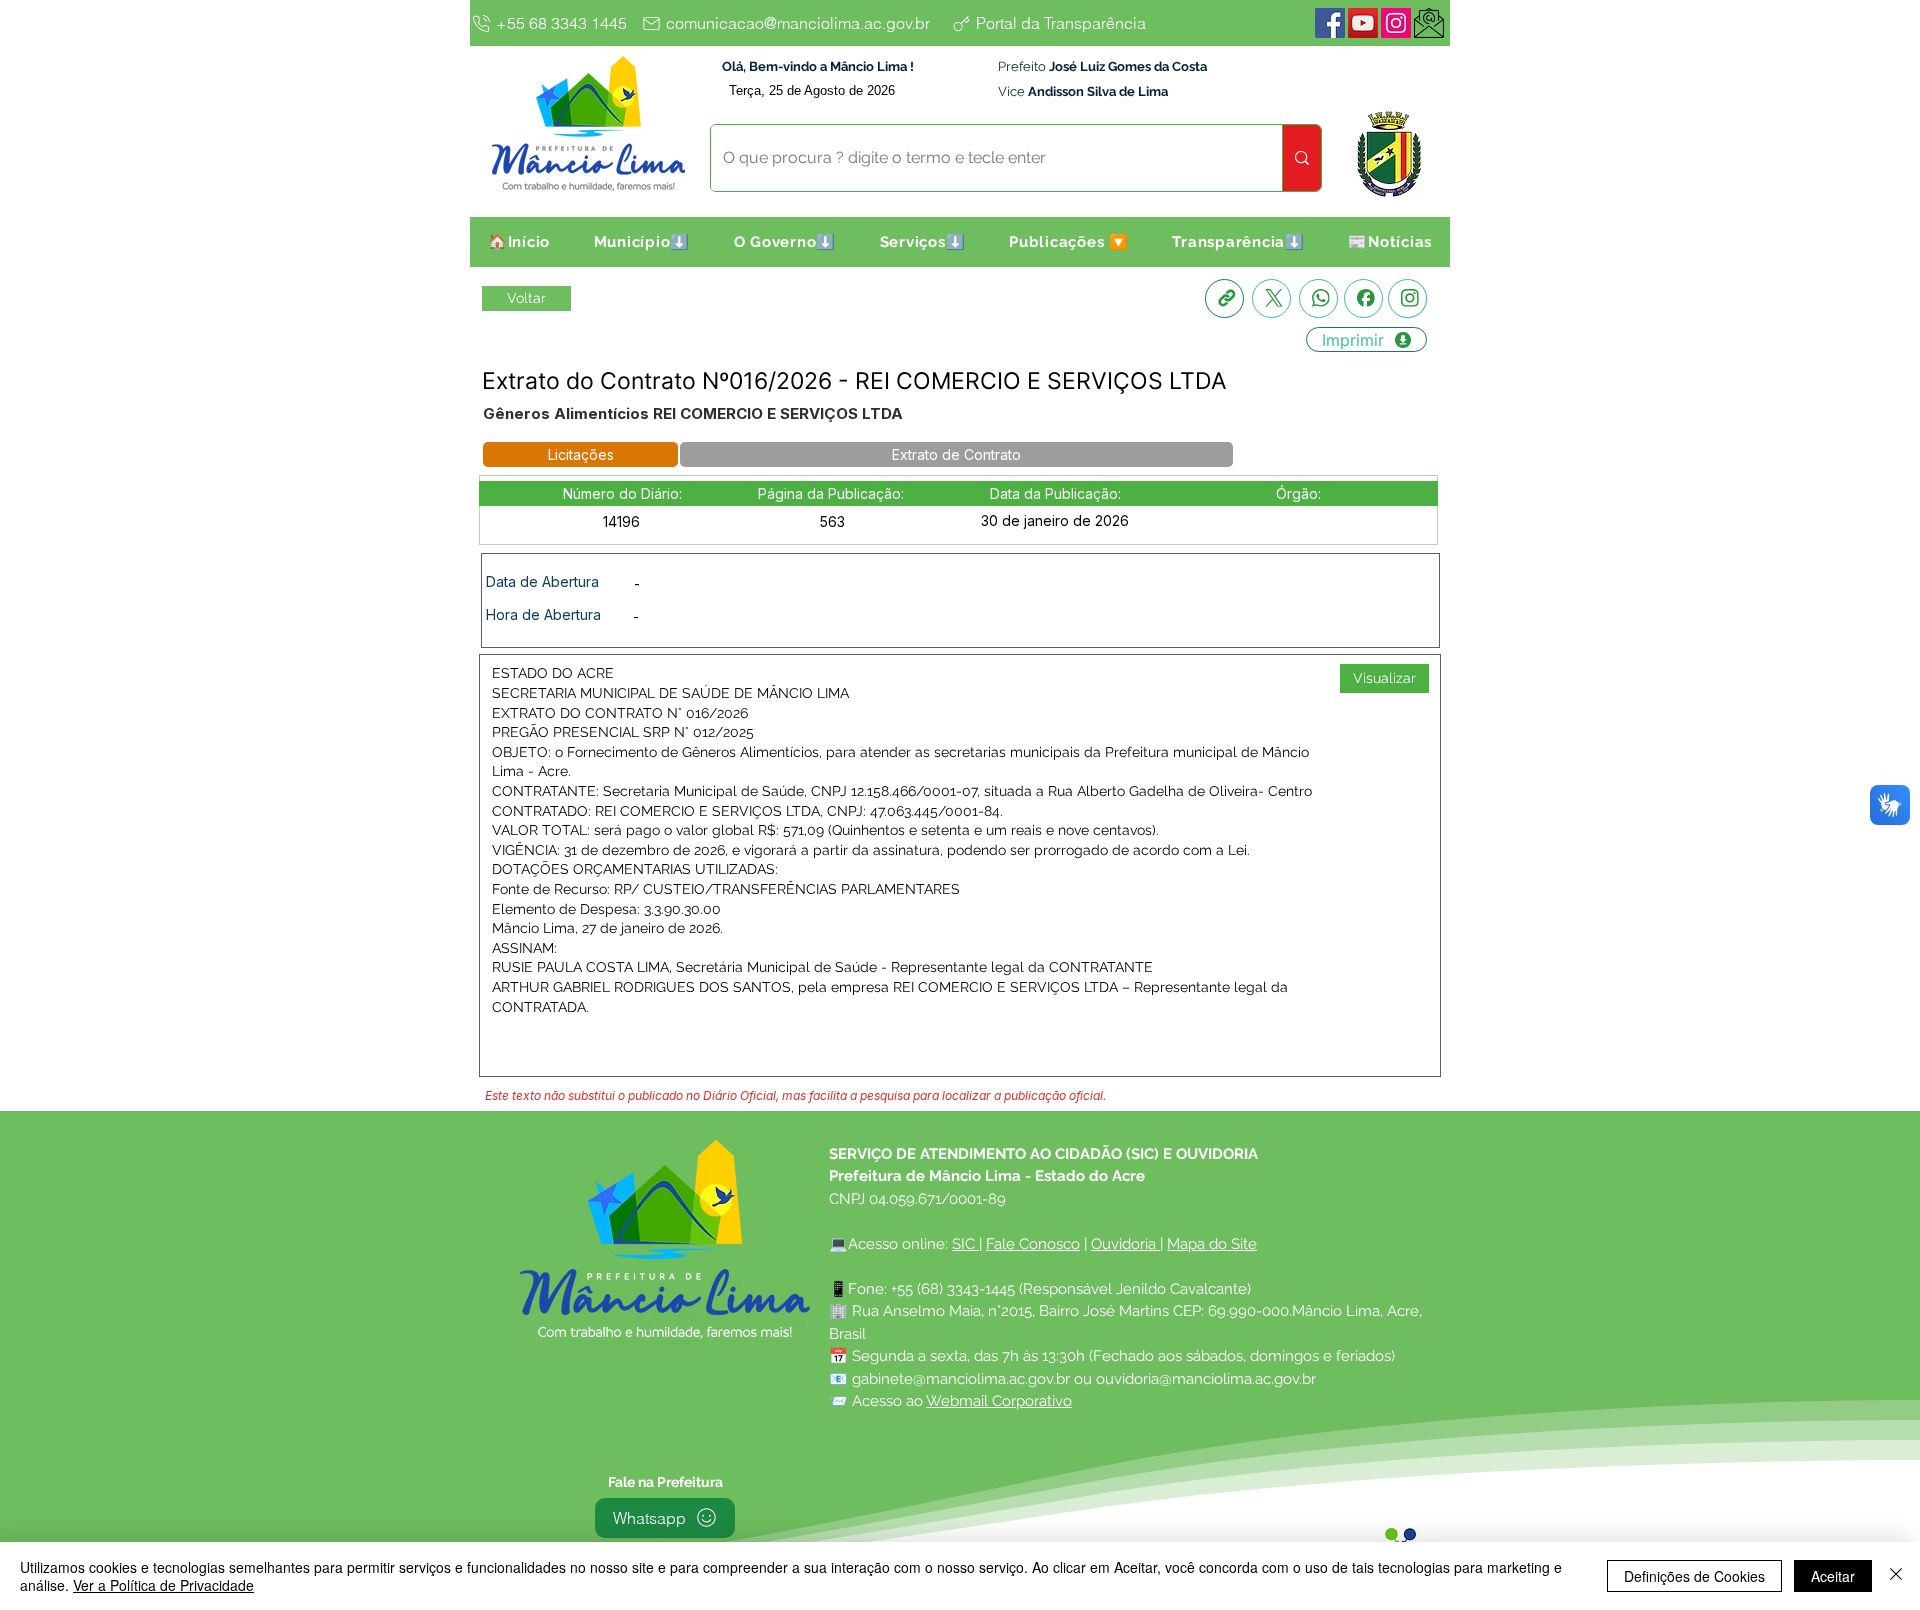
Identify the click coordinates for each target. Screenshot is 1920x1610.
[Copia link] (1224, 298)
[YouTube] (1363, 23)
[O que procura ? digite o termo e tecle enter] (1301, 158)
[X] (1271, 298)
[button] (642, 242)
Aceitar (1833, 1576)
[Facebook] (1330, 23)
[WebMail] (1429, 23)
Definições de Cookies (1694, 1576)
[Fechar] (1896, 1576)
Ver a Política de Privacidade (163, 1585)
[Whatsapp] (1318, 298)
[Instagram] (1396, 23)
